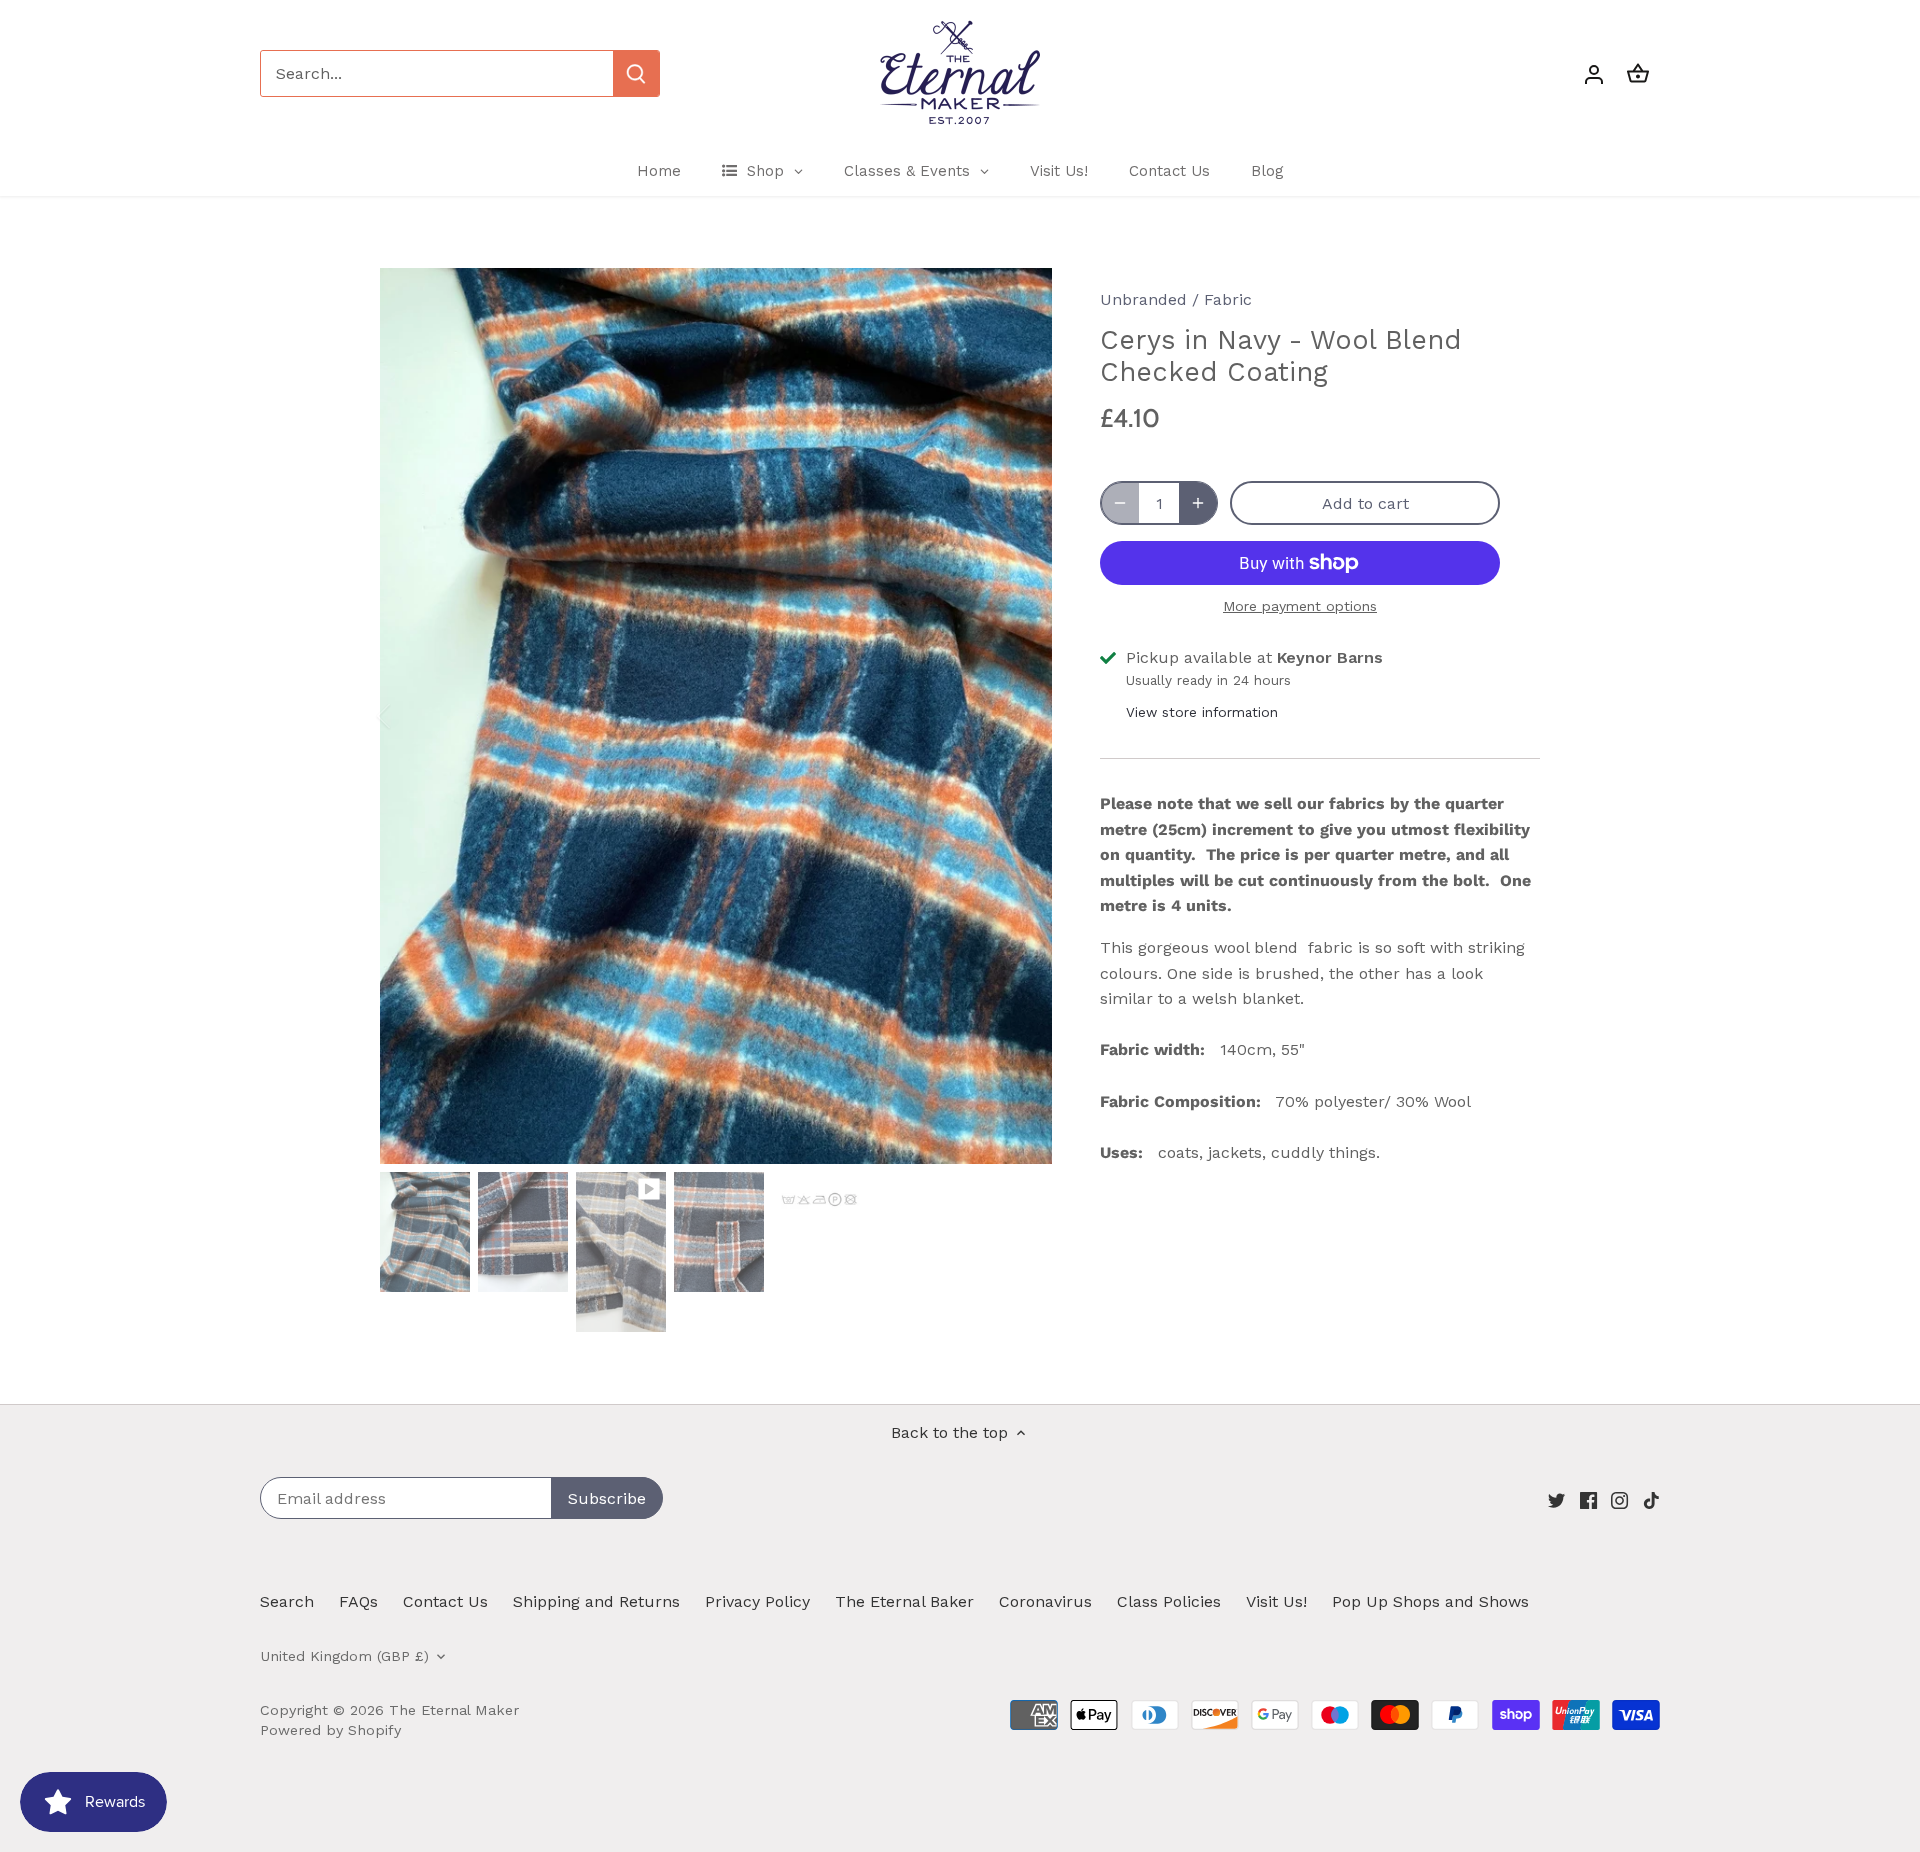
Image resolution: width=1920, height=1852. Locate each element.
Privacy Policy (757, 1601)
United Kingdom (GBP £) (344, 1656)
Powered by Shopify (330, 1730)
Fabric (1228, 299)
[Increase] (1198, 503)
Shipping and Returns (596, 1601)
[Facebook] (1588, 1500)
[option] (716, 716)
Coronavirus (1045, 1601)
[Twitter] (1556, 1500)
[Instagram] (1619, 1500)
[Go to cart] (1638, 73)
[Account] (1594, 73)
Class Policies (1169, 1601)
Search (287, 1601)
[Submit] (636, 73)
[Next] (1022, 716)
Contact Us (445, 1601)
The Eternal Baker (904, 1601)
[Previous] (410, 716)
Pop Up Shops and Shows (1430, 1601)
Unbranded (1143, 299)
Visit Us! (1276, 1601)
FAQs (358, 1601)
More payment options (1300, 606)
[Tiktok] (1651, 1500)
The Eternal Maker (454, 1710)
